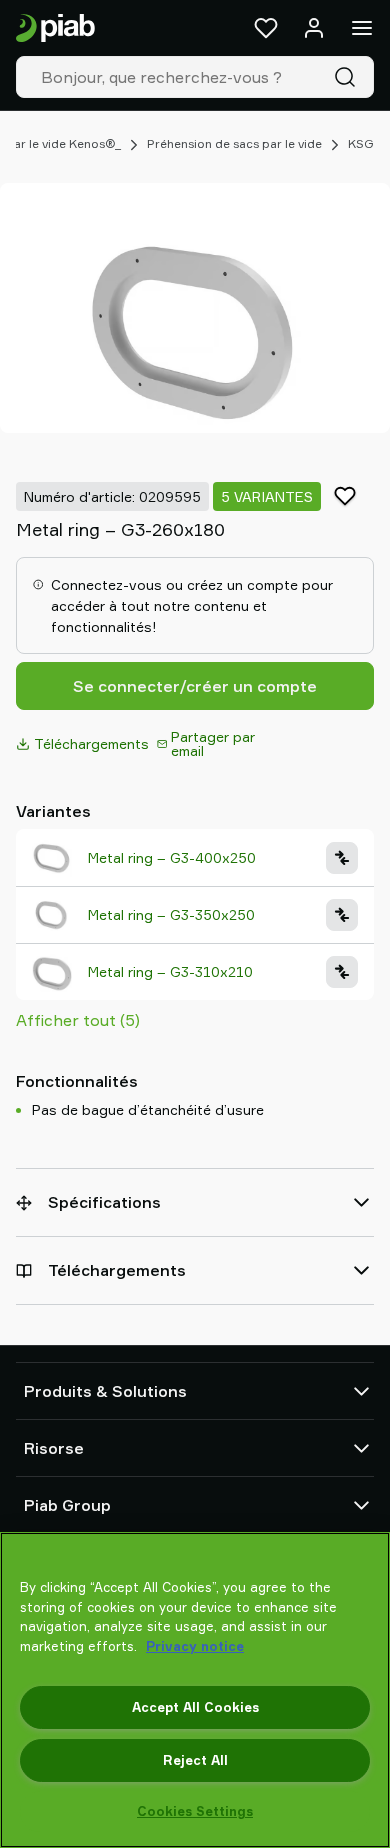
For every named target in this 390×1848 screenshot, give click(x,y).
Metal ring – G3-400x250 (172, 857)
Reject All (195, 1760)
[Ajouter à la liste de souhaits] (345, 496)
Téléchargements (91, 743)
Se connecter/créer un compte (195, 686)
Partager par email (213, 743)
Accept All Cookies (195, 1707)
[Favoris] (266, 28)
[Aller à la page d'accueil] (55, 28)
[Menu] (362, 28)
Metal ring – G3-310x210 (170, 971)
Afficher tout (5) (78, 1020)
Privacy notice (195, 1646)
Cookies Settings (195, 1811)
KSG (361, 143)
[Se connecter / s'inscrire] (314, 28)
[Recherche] (349, 77)
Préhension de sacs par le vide (234, 143)
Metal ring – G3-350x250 (171, 914)
